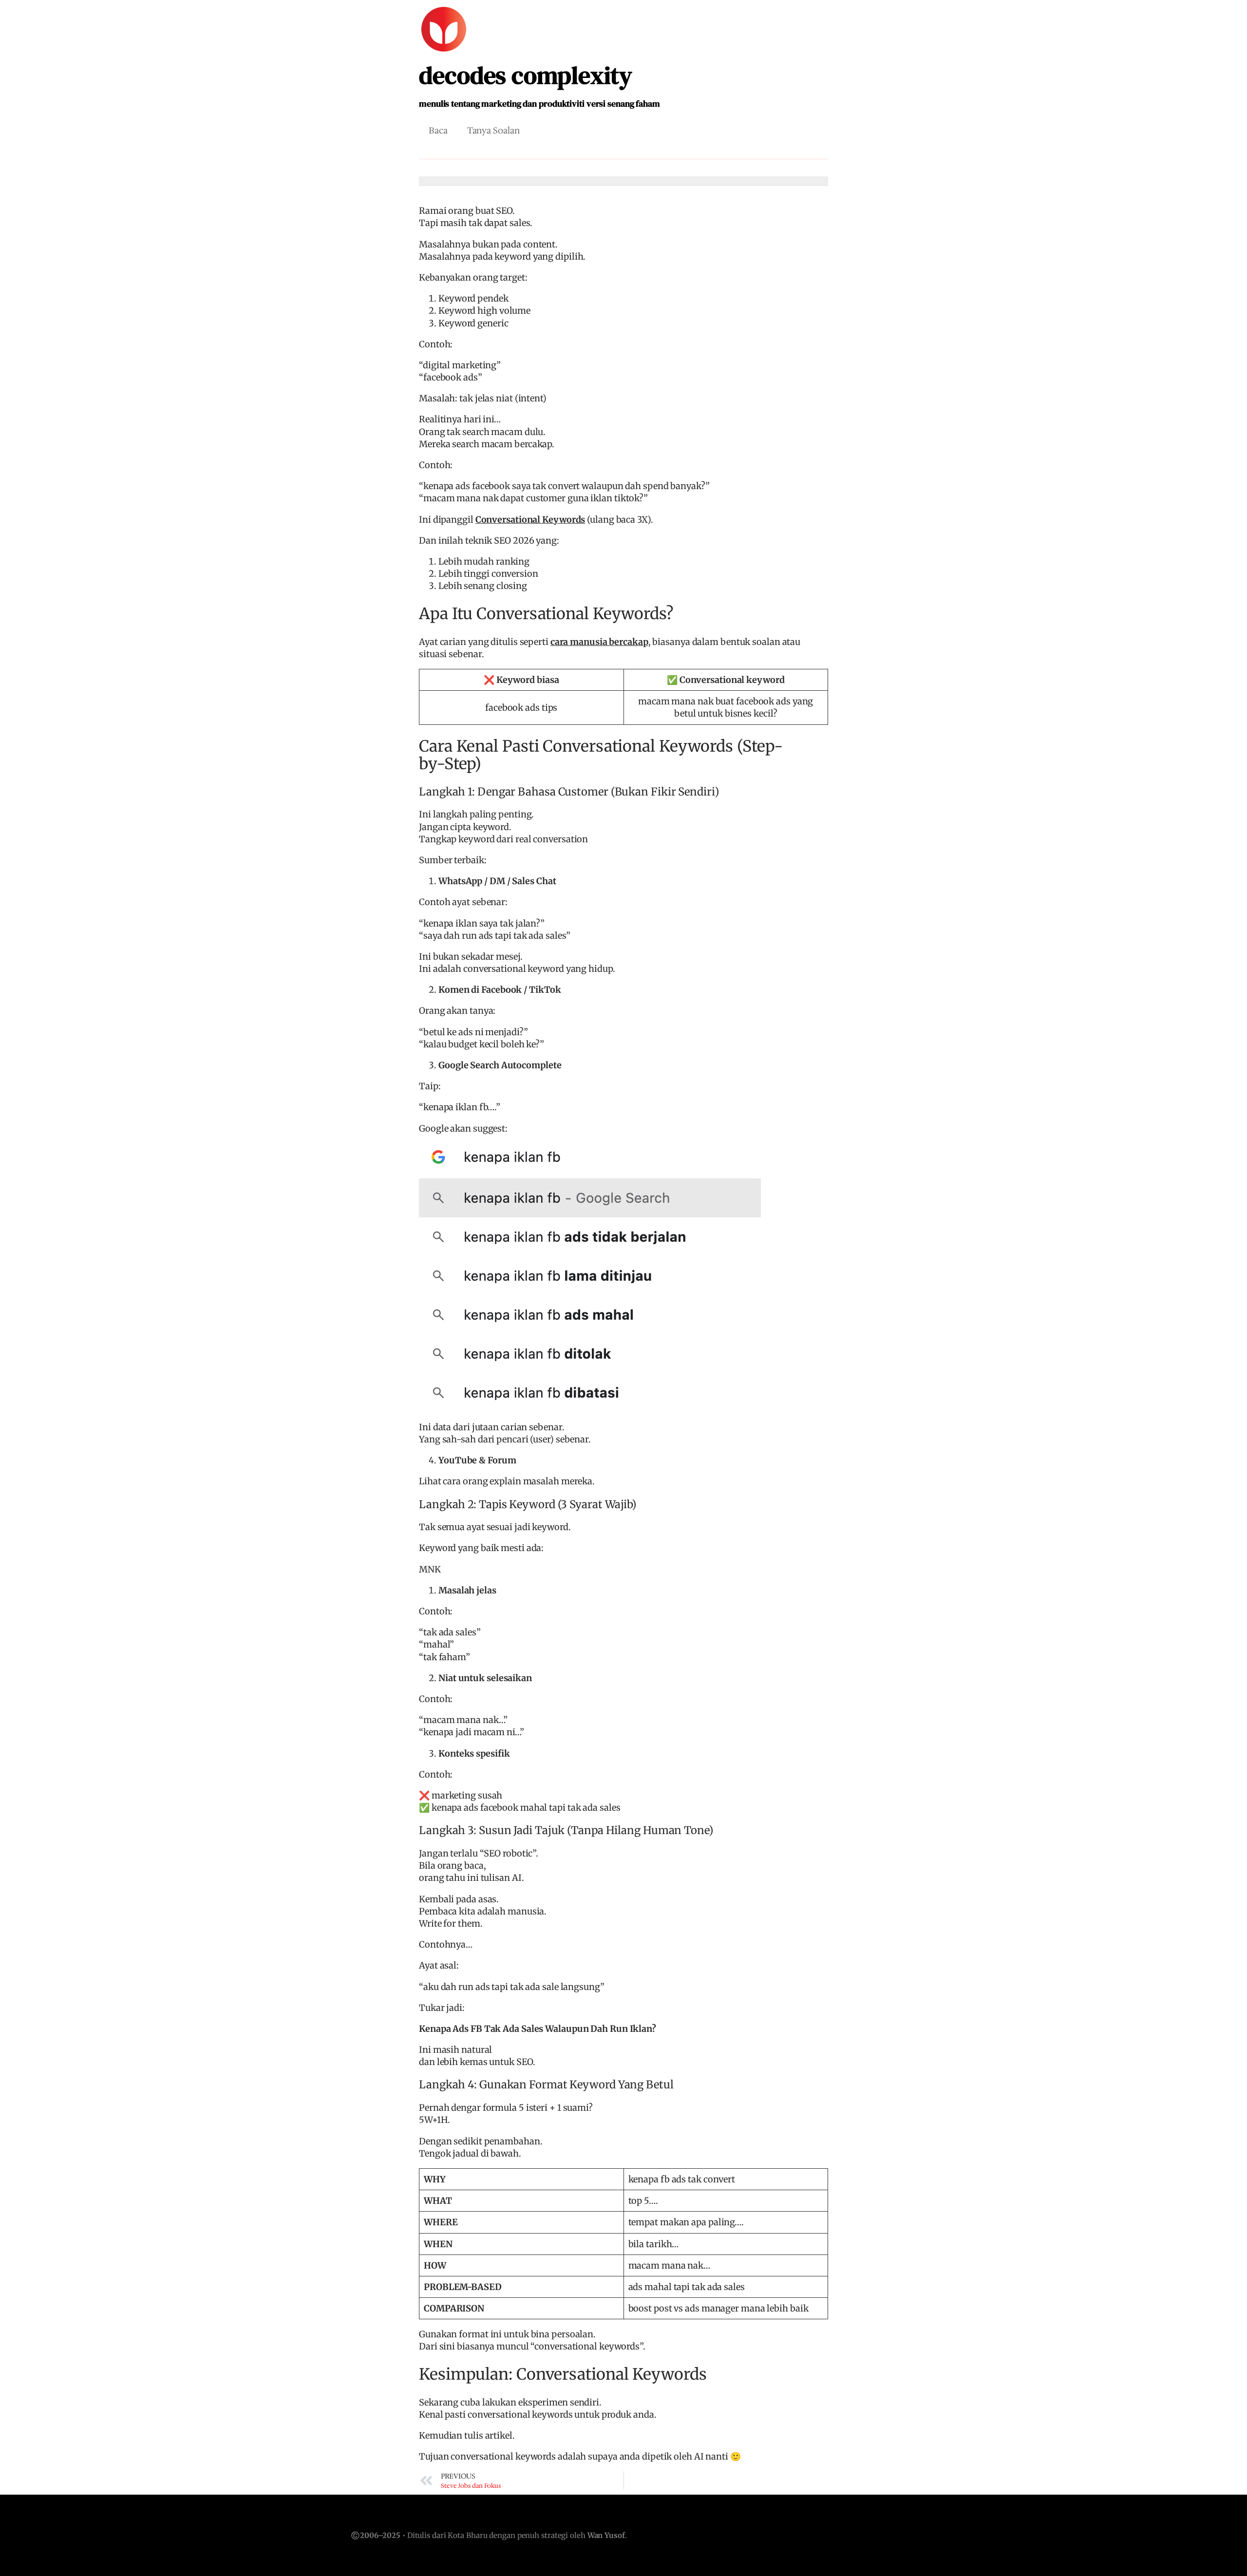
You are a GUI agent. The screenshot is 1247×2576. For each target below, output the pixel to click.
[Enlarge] (815, 1156)
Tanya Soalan (493, 131)
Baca (438, 131)
